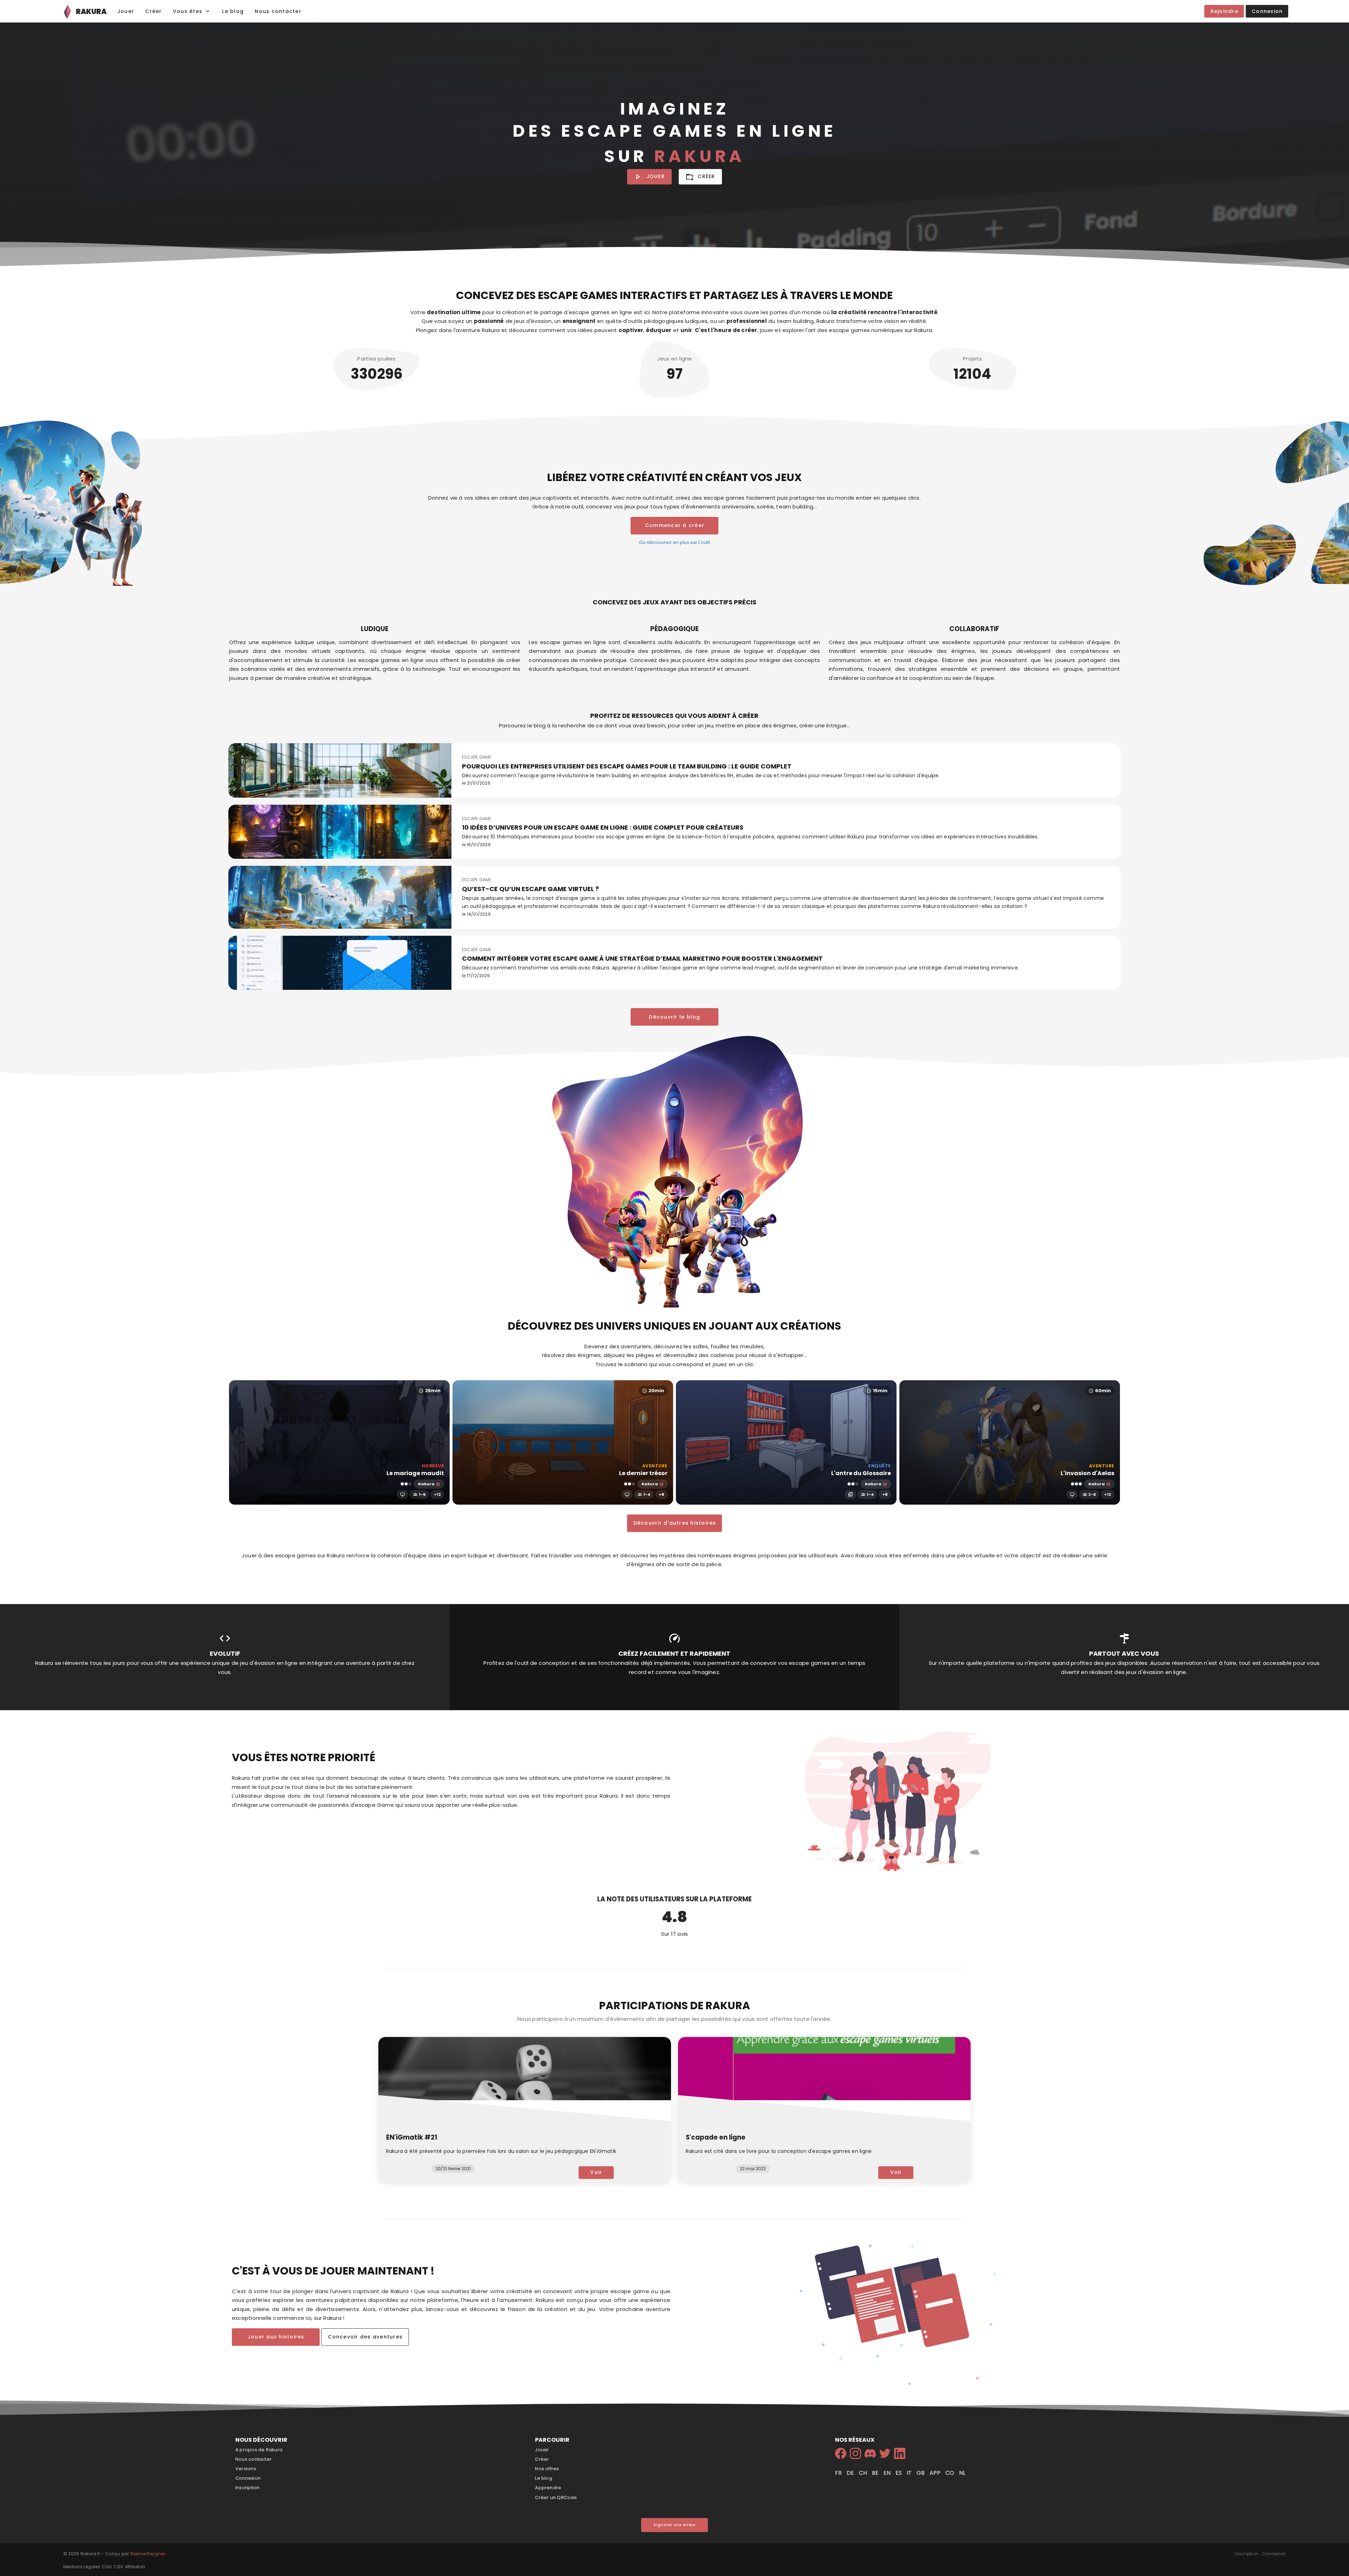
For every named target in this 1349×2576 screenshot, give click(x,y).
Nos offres (547, 2469)
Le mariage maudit (415, 1473)
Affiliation (135, 2567)
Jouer (542, 2450)
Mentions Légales (82, 2567)
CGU (107, 2567)
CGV (118, 2567)
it (910, 2473)
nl (962, 2473)
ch (864, 2473)
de (851, 2473)
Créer (542, 2459)
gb (921, 2473)
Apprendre (548, 2488)
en (888, 2473)
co (950, 2473)
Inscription (247, 2488)
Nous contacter (253, 2459)
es (899, 2473)
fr (839, 2473)
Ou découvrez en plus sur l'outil (674, 542)
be (876, 2473)
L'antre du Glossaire (861, 1473)
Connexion (248, 2478)
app (936, 2473)
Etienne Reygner (148, 2554)
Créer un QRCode (556, 2497)
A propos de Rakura (259, 2450)
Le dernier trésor (643, 1473)
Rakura (426, 1484)
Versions (246, 2469)
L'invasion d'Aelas (1087, 1473)
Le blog (544, 2478)
